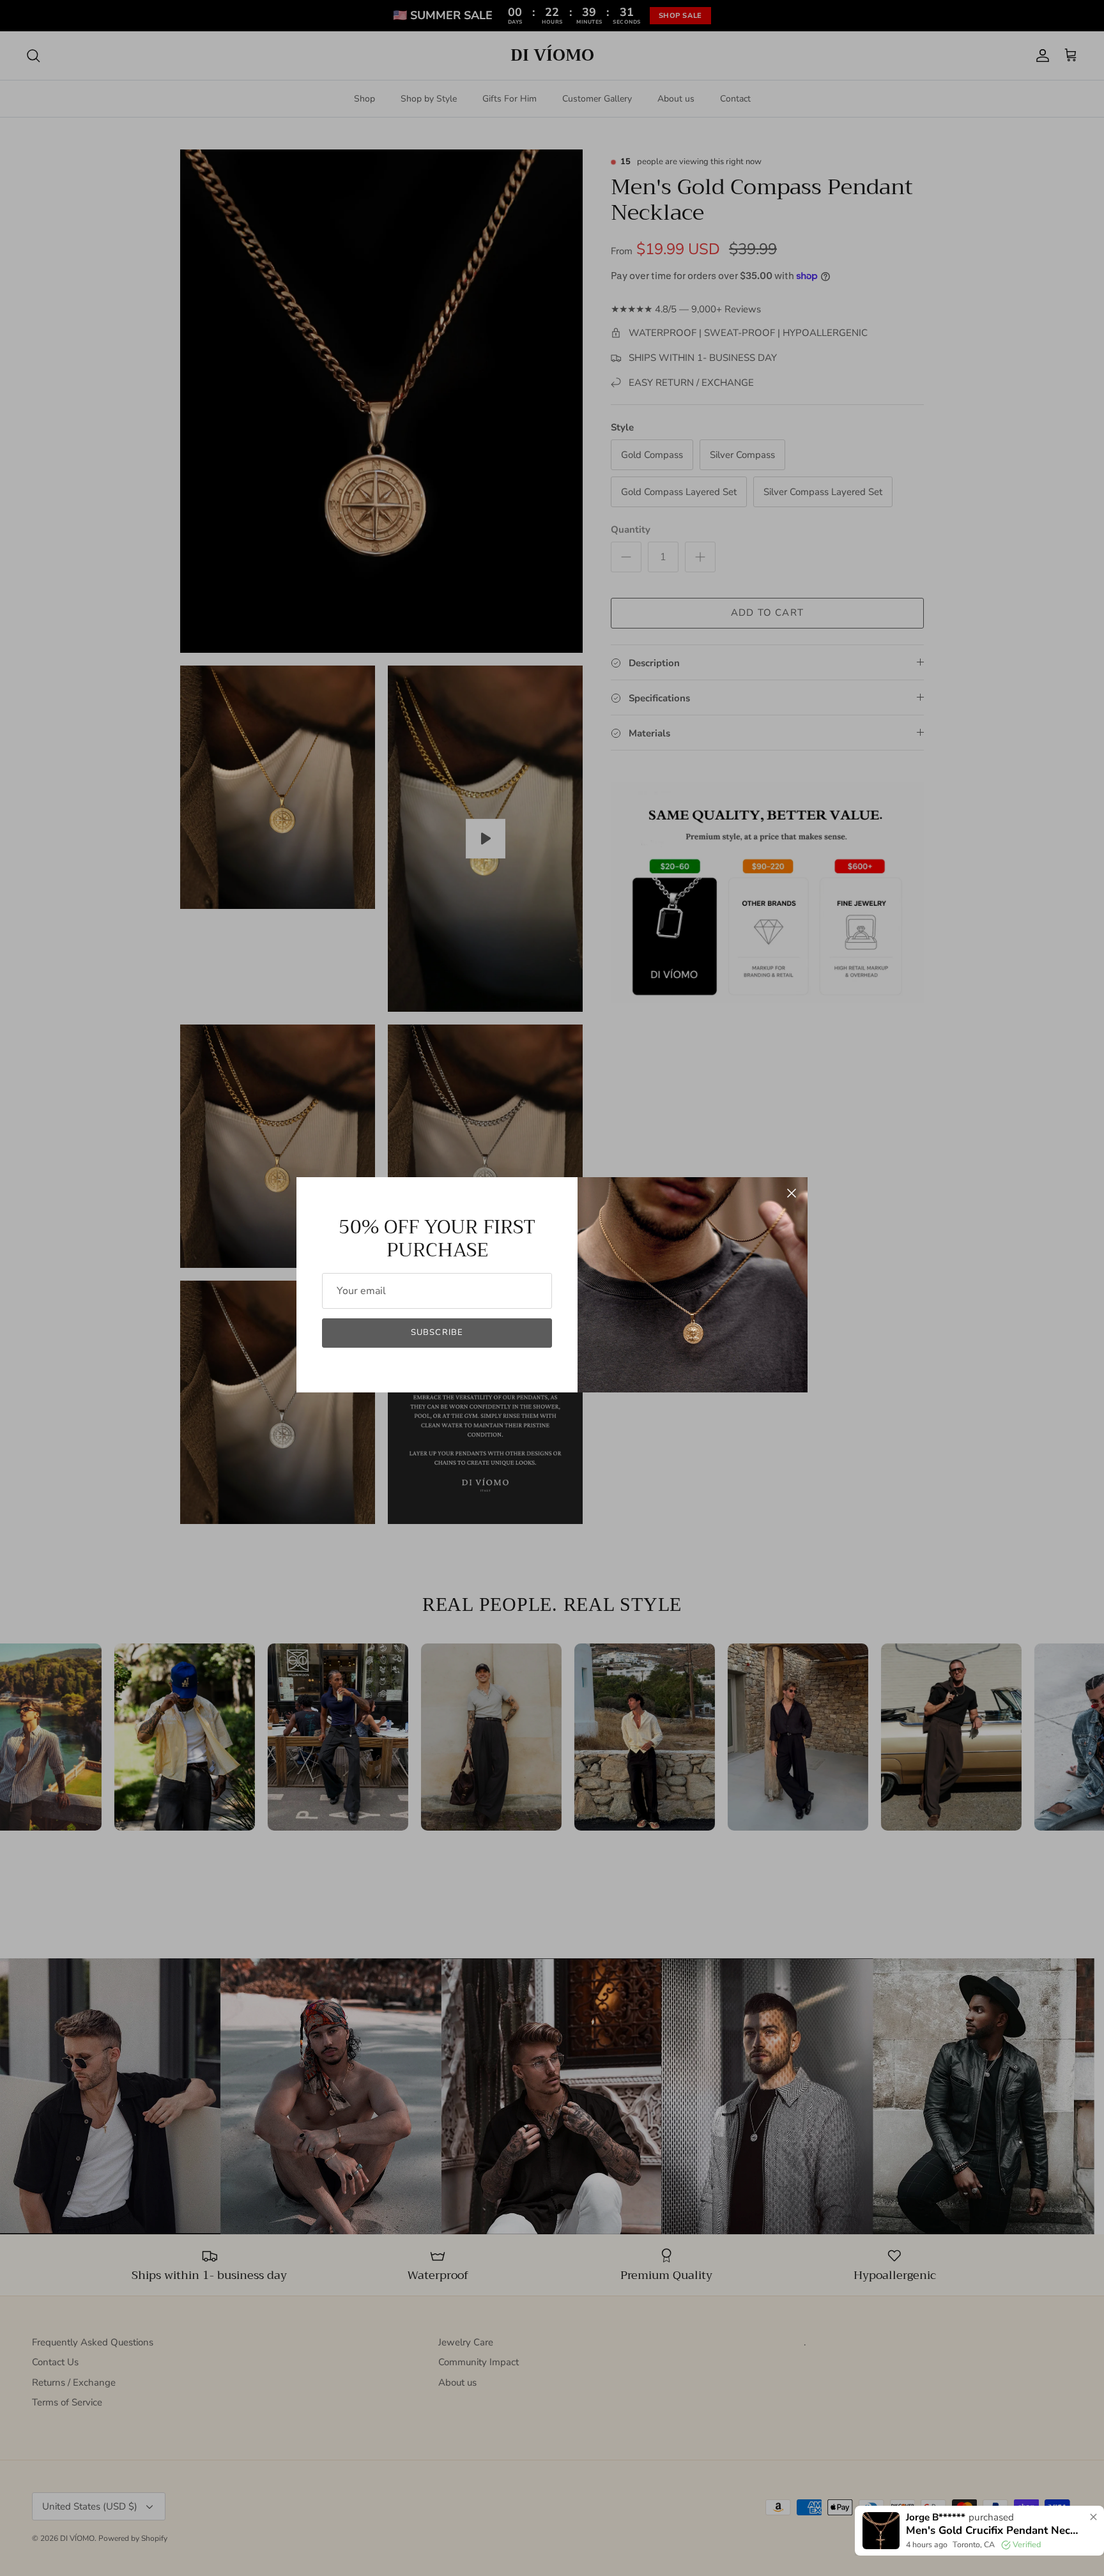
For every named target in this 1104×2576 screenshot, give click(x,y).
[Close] (792, 1193)
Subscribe (437, 1332)
